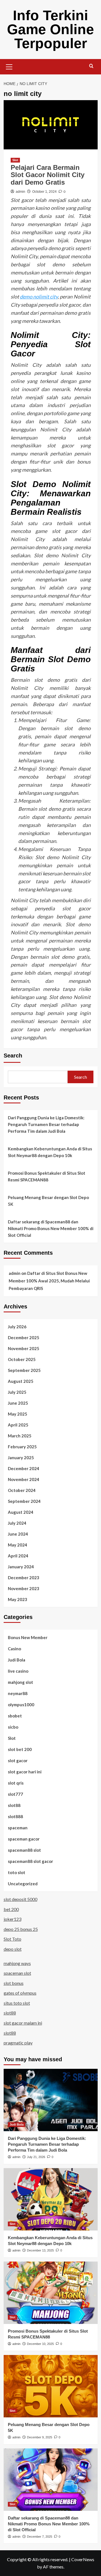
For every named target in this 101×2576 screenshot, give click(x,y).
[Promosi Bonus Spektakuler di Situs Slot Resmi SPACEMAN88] (51, 2293)
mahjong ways (17, 1963)
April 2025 (18, 1425)
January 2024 (21, 1567)
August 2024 (21, 1512)
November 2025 (24, 1348)
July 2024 (17, 1523)
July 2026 (17, 1327)
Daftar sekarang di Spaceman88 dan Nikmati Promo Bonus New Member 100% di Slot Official (51, 1228)
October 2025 (22, 1359)
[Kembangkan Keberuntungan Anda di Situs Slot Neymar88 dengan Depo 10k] (51, 2199)
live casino (18, 1671)
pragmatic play (18, 2043)
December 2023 (24, 1578)
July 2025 (17, 1392)
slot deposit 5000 (20, 1899)
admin (20, 192)
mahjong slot (20, 1682)
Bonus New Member (28, 1637)
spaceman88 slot (24, 1850)
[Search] (91, 66)
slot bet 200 (20, 1749)
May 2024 (18, 1545)
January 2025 (21, 1458)
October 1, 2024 (44, 192)
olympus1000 (21, 1705)
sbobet (15, 1716)
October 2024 (22, 1490)
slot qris (16, 1783)
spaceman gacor (24, 1839)
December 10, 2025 (40, 2344)
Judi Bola (17, 1660)
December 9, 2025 (40, 2437)
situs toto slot (17, 2003)
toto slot (17, 1872)
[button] (9, 66)
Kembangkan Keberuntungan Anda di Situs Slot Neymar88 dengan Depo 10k (50, 1152)
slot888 (15, 1816)
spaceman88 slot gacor (30, 1861)
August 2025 (21, 1381)
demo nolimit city (39, 297)
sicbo (13, 1727)
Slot (15, 160)
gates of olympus (20, 1993)
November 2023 (24, 1588)
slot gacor (18, 1761)
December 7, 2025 (40, 2537)
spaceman (18, 1828)
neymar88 (18, 1693)
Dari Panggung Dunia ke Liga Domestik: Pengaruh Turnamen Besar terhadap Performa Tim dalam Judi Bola (46, 1124)
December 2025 (24, 1338)
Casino (14, 1649)
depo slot (13, 1949)
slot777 (15, 1794)
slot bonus (14, 1983)
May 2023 (18, 1599)
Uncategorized (23, 1884)
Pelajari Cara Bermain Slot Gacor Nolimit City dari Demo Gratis (48, 175)
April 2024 (18, 1556)
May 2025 (18, 1414)
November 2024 (24, 1479)
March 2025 (20, 1436)
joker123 (12, 1919)
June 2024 (18, 1534)
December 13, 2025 (40, 2250)
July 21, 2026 (36, 2157)
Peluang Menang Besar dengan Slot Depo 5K (48, 1201)
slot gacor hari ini (25, 1772)
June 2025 (18, 1403)
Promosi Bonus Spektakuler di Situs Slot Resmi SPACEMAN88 (47, 1176)
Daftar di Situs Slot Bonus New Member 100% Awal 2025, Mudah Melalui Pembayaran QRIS (49, 1281)
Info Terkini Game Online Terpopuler (50, 29)
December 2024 (24, 1468)
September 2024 (24, 1501)
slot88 (14, 1805)
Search (13, 1056)
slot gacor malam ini (23, 2023)
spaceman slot (17, 1973)
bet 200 (11, 1909)
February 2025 (22, 1447)
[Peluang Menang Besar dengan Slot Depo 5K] (51, 2386)
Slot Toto (12, 1939)
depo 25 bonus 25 (21, 1929)
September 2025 (24, 1370)
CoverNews (83, 2559)
